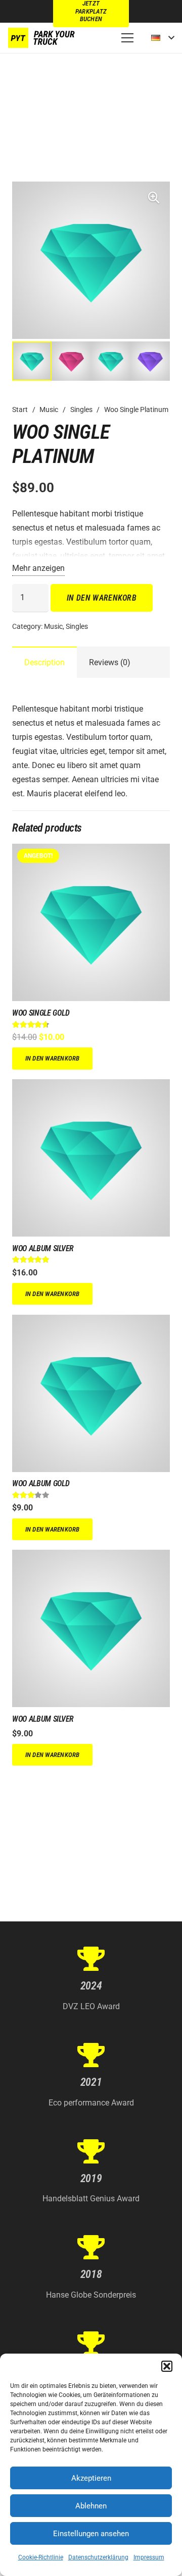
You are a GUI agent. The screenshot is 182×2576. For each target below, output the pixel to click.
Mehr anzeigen (38, 568)
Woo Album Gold (41, 1483)
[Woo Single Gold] (91, 851)
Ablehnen (91, 2506)
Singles (81, 410)
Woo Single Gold (41, 1013)
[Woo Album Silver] (91, 1086)
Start (20, 410)
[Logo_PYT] (43, 38)
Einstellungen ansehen (91, 2534)
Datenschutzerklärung (98, 2557)
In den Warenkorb (102, 598)
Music (49, 410)
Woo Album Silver (43, 1248)
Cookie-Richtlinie (41, 2557)
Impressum (149, 2557)
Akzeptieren (91, 2478)
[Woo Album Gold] (91, 1322)
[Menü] (127, 38)
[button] (167, 2366)
